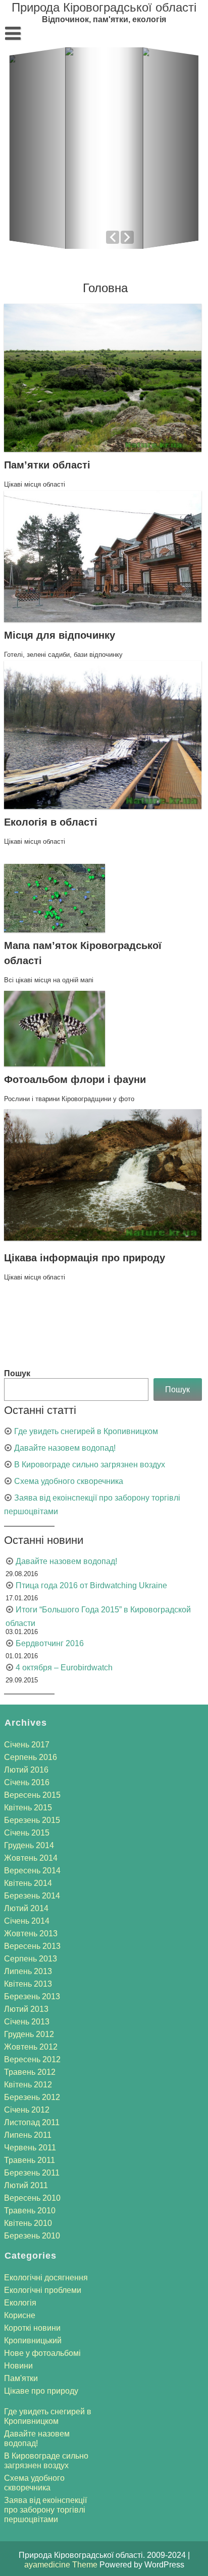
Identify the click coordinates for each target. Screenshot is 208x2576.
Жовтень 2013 (31, 1934)
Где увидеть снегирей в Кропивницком (86, 1431)
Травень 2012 (30, 2072)
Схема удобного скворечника (69, 1481)
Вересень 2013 (32, 1946)
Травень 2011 (30, 2160)
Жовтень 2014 (31, 1858)
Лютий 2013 (26, 2009)
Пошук (17, 1373)
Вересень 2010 (32, 2198)
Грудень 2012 (29, 2034)
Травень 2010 (30, 2211)
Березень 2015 (32, 1820)
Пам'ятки (21, 2378)
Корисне (20, 2315)
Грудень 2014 (29, 1845)
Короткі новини (32, 2328)
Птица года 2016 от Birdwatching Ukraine (91, 1585)
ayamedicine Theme (62, 2565)
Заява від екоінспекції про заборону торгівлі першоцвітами (45, 2510)
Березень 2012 (32, 2097)
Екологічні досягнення (46, 2278)
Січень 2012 (27, 2110)
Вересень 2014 (32, 1871)
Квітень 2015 (28, 1808)
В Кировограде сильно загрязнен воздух (90, 1465)
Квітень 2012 (28, 2085)
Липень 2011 (28, 2135)
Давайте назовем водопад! (65, 1448)
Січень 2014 (27, 1921)
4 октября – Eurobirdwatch (64, 1668)
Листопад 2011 (32, 2122)
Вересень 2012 (32, 2059)
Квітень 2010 (28, 2223)
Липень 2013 (28, 1971)
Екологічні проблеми (43, 2290)
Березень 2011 (32, 2173)
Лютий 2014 (26, 1908)
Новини (18, 2366)
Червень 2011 (30, 2148)
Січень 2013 (27, 2022)
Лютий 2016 (26, 1770)
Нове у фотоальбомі (42, 2353)
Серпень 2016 (31, 1757)
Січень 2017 (27, 1745)
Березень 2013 (32, 1996)
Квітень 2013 (28, 1984)
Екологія (20, 2303)
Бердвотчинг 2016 (50, 1643)
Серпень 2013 (31, 1959)
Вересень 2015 (32, 1795)
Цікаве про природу (41, 2391)
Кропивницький (33, 2341)
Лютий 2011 (26, 2185)
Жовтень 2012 (31, 2047)
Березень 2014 (32, 1896)
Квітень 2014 (28, 1883)
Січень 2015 (27, 1833)
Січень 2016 (27, 1782)
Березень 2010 (32, 2236)
